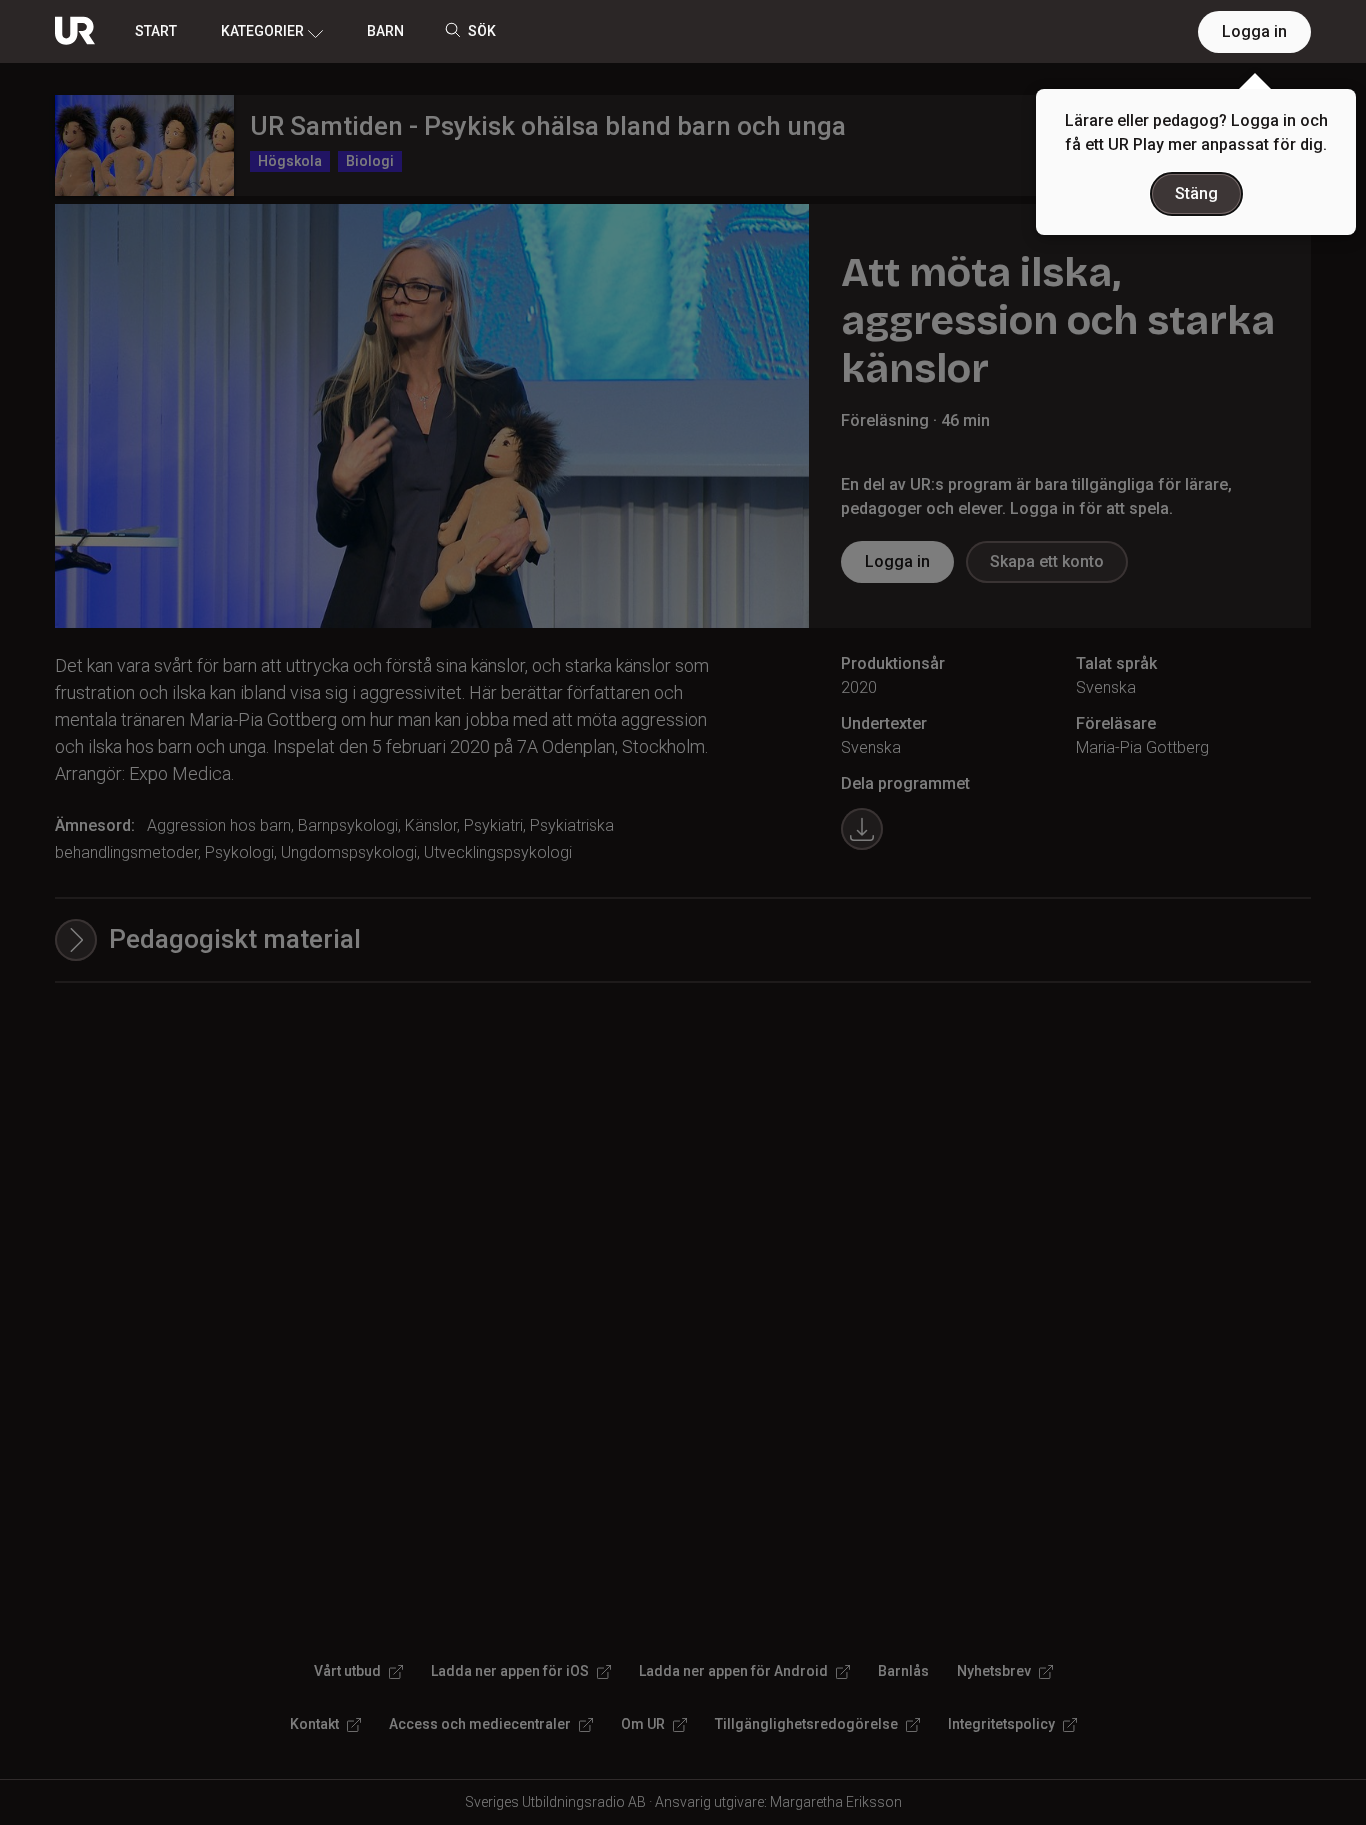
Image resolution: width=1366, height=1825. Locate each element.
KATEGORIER (262, 31)
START (156, 31)
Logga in (1254, 31)
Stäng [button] (1196, 193)
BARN (385, 31)
